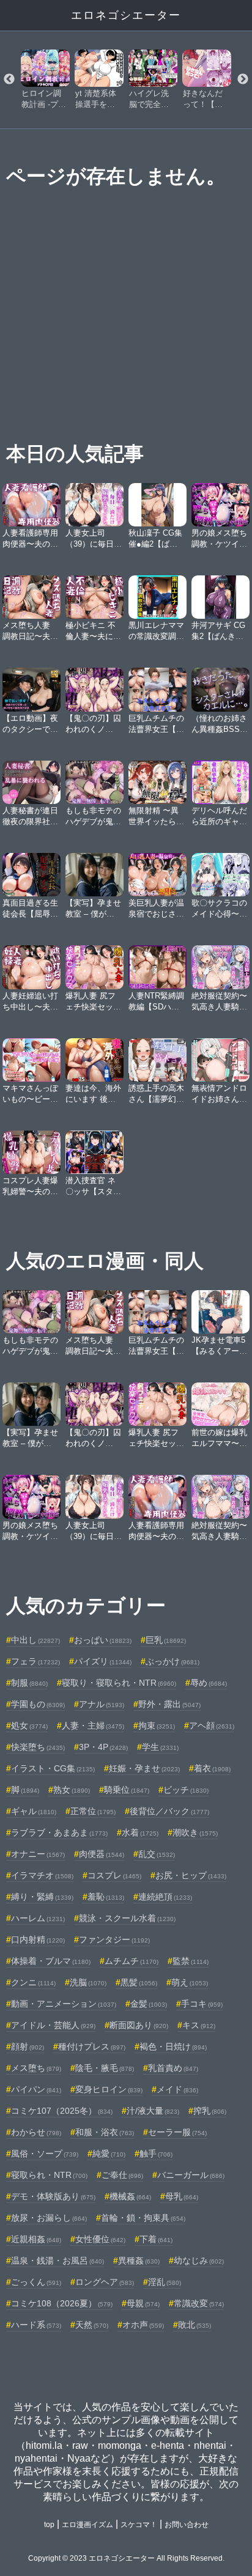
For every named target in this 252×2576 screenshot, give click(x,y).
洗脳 (88, 1982)
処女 (29, 1725)
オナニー (38, 1854)
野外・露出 (169, 1704)
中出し (35, 1640)
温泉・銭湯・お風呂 (57, 2260)
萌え (190, 1982)
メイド (177, 2089)
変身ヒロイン (109, 2089)
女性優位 (100, 2239)
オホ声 (143, 2325)
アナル (102, 1704)
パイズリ (103, 1661)
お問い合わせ (187, 2525)
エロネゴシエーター (126, 15)
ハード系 (36, 2325)
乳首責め (173, 2068)
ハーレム (38, 1918)
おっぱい (103, 1640)
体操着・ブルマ (51, 1961)
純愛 (109, 2153)
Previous (9, 79)
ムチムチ (132, 1961)
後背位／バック (169, 1811)
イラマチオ (42, 1875)
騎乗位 (127, 1790)
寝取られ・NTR (49, 2175)
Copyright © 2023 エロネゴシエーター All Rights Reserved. (126, 2558)
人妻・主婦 (93, 1725)
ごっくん (36, 2282)
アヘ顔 (212, 1725)
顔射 (28, 2046)
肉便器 (102, 1854)
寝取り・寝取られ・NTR (119, 1683)
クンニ (33, 1982)
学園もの (38, 1704)
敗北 (195, 2325)
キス (199, 2025)
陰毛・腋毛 (105, 2068)
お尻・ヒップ (191, 1875)
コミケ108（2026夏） (62, 2303)
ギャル (34, 1811)
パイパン (36, 2089)
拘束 (157, 1725)
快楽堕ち (38, 1747)
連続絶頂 (165, 1897)
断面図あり (139, 2025)
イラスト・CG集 (53, 1768)
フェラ (35, 1661)
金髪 (149, 2004)
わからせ (36, 2132)
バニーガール (191, 2175)
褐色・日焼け (173, 2046)
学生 (160, 1747)
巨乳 (166, 1640)
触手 (156, 2153)
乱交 (157, 1854)
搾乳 (210, 2111)
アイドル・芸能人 (53, 2025)
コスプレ (114, 1875)
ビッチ (186, 1790)
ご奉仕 (122, 2175)
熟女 (72, 1790)
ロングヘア (105, 2282)
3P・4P (103, 1747)
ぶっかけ (172, 1661)
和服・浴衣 (105, 2132)
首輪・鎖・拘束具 (143, 2218)
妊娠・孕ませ (144, 1768)
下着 (156, 2239)
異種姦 (139, 2260)
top (49, 2525)
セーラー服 (177, 2132)
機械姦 (130, 2196)
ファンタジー (114, 1939)
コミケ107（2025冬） (62, 2111)
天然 (92, 2325)
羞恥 (106, 1897)
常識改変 (199, 2303)
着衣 (212, 1768)
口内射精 (38, 1939)
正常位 (93, 1811)
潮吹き (195, 1832)
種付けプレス (92, 2046)
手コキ (202, 2004)
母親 (143, 2303)
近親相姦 (36, 2239)
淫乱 (165, 2282)
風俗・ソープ (45, 2153)
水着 (140, 1832)
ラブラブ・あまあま (59, 1832)
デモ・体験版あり (53, 2196)
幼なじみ (199, 2260)
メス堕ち (36, 2068)
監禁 (191, 1961)
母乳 (182, 2196)
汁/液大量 (153, 2111)
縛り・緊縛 (42, 1897)
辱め (209, 1683)
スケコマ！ (139, 2525)
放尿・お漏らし (49, 2218)
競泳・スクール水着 (127, 1918)
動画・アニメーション (64, 2004)
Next (243, 79)
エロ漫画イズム (87, 2525)
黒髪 (139, 1982)
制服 (29, 1683)
